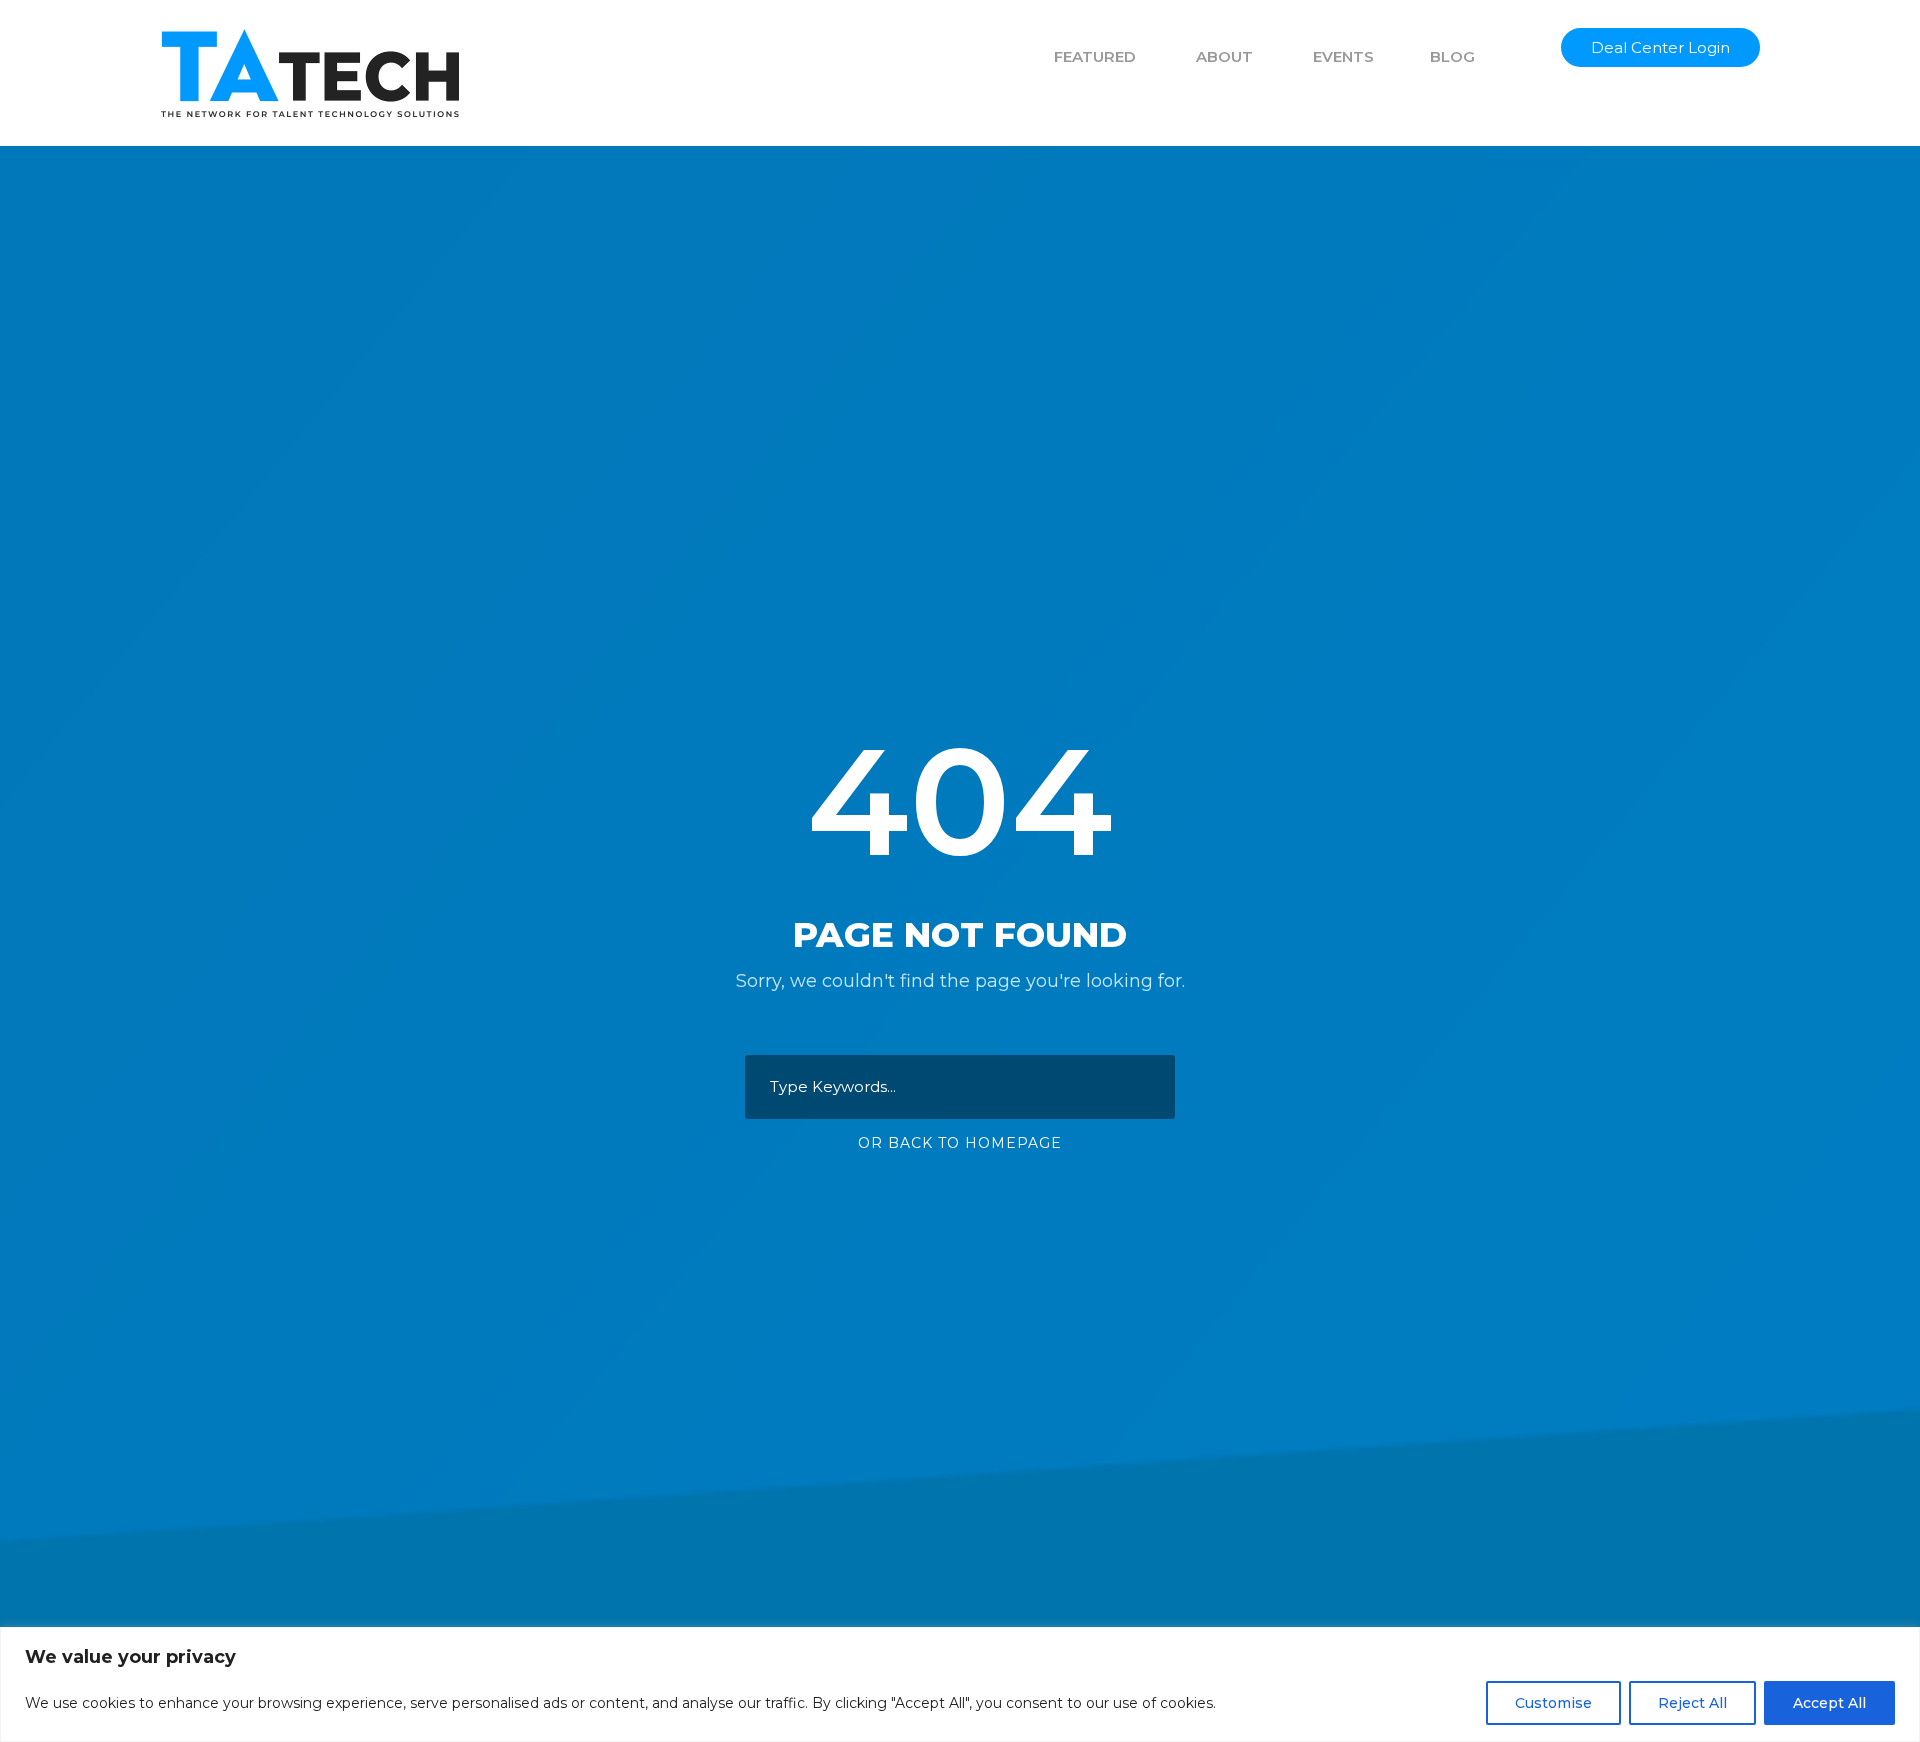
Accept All (1829, 1703)
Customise (1553, 1703)
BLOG (1452, 56)
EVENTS (1343, 56)
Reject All (1692, 1703)
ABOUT (1224, 56)
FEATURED (1095, 56)
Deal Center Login (1660, 47)
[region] (960, 1684)
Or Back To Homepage (960, 1143)
